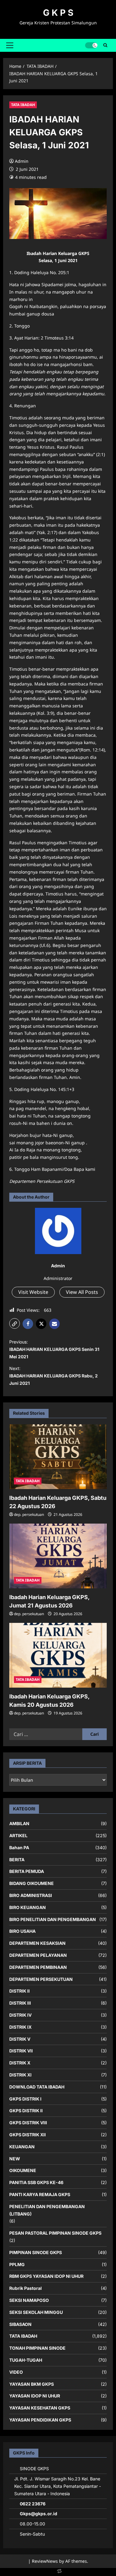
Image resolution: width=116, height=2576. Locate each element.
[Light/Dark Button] (91, 45)
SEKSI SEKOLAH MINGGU (36, 2312)
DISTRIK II (19, 1991)
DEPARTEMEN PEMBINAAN (38, 1967)
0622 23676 (33, 2504)
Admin (22, 161)
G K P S (58, 13)
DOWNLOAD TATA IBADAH (37, 2087)
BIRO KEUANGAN (28, 1907)
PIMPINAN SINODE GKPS (36, 2252)
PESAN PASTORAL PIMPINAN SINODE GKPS (55, 2233)
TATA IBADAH (23, 105)
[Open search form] (105, 45)
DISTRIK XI (20, 2075)
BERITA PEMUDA (27, 1871)
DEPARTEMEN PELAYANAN (38, 1955)
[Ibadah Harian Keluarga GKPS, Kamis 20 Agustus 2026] (58, 1655)
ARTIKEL (18, 1835)
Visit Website (33, 1292)
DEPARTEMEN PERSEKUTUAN (41, 1979)
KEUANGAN (22, 2147)
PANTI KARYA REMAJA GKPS (40, 2194)
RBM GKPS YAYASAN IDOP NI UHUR (46, 2276)
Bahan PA (19, 1848)
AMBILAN (19, 1823)
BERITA (17, 1860)
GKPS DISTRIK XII (28, 2135)
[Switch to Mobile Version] (58, 2572)
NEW (15, 2159)
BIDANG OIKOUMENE (32, 1883)
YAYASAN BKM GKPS (32, 2384)
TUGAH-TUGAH (26, 2360)
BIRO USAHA (22, 1931)
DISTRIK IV (20, 2015)
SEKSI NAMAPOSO (29, 2300)
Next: (54, 1376)
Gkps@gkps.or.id (39, 2514)
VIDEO (16, 2372)
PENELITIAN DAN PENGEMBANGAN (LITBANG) (47, 2210)
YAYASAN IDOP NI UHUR (35, 2396)
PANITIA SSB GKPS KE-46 (36, 2182)
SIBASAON (20, 2324)
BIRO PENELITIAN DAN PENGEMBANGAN (53, 1919)
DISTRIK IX (20, 2027)
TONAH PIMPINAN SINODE (37, 2348)
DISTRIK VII (21, 2051)
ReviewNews (45, 2561)
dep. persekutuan (29, 1514)
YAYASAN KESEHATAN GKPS (40, 2408)
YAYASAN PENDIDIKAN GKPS (40, 2420)
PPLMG (17, 2264)
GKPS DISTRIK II (26, 2111)
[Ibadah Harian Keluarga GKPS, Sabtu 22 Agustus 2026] (58, 1457)
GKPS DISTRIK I (25, 2099)
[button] (10, 45)
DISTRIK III (20, 2003)
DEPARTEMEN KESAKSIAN (37, 1943)
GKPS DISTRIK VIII (28, 2123)
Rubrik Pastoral (26, 2288)
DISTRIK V (20, 2039)
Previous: (54, 1349)
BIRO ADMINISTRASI (31, 1895)
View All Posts (82, 1292)
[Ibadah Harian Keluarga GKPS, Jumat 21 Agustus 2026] (58, 1556)
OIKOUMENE (23, 2170)
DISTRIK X (20, 2063)
